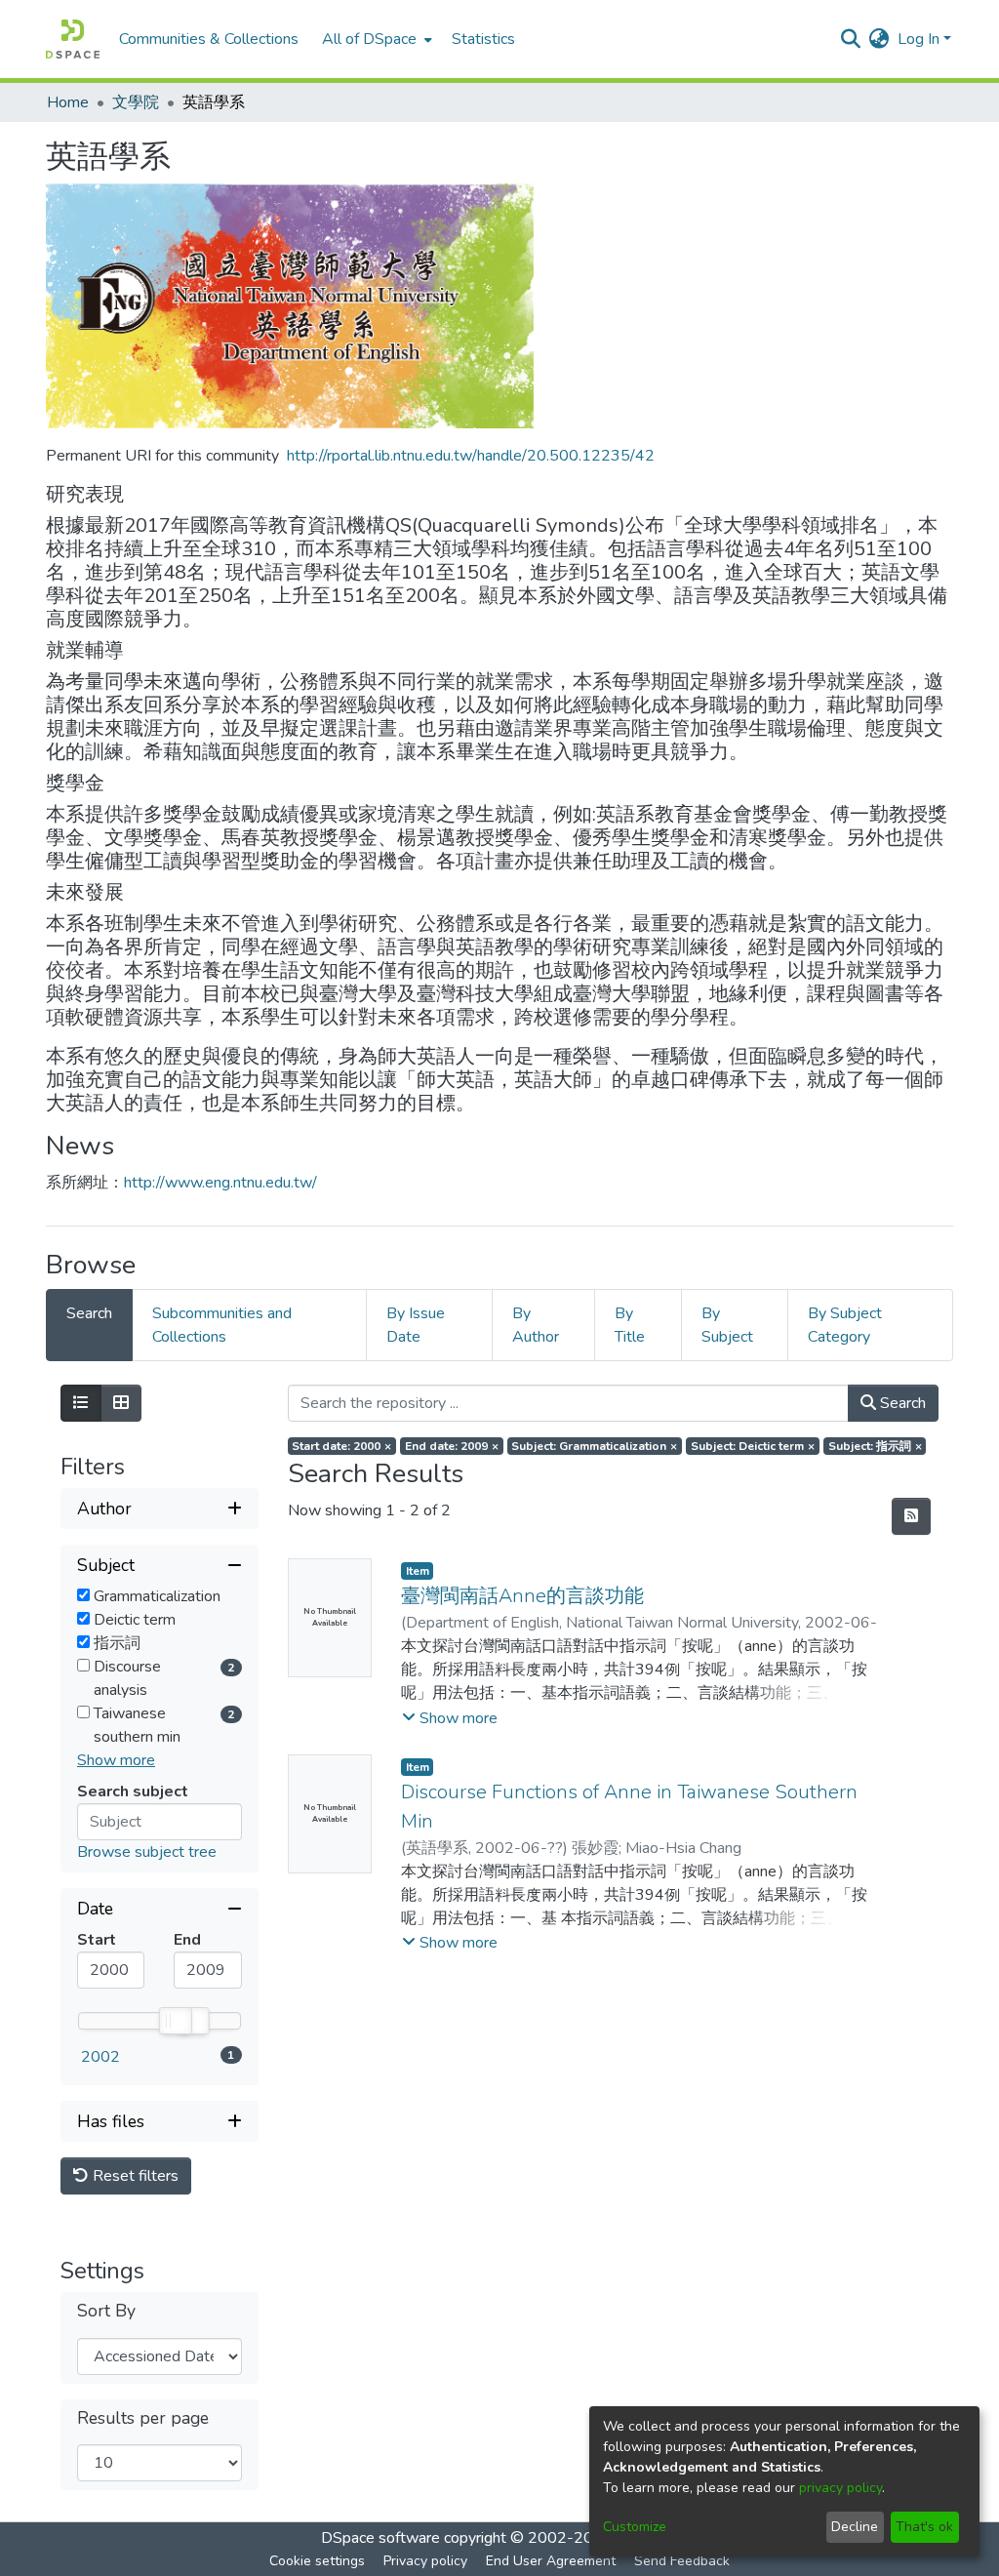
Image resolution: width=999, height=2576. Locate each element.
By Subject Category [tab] (845, 1325)
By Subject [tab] (727, 1325)
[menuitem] (375, 39)
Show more (116, 1760)
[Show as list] (81, 1403)
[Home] (73, 39)
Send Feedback (682, 2561)
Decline (855, 2527)
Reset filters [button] (134, 2176)
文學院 (136, 102)
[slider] (175, 2021)
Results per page (143, 2418)
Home (68, 102)
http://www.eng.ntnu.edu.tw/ (220, 1183)
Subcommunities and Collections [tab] (222, 1325)
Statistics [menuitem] (483, 39)
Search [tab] (89, 1313)
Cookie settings (317, 2561)
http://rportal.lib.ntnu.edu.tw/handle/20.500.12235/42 (471, 456)
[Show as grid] (121, 1403)
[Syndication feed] (911, 1516)
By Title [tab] (630, 1325)
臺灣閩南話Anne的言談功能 (522, 1596)
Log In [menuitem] (919, 39)
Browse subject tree (147, 1852)
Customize (635, 2527)
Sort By (106, 2311)
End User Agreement (551, 2561)
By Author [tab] (536, 1325)
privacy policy (840, 2488)
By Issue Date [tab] (416, 1325)
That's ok (924, 2527)
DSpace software (380, 2538)
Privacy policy (425, 2561)
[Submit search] (851, 39)
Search (901, 1403)
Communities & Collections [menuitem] (209, 39)
